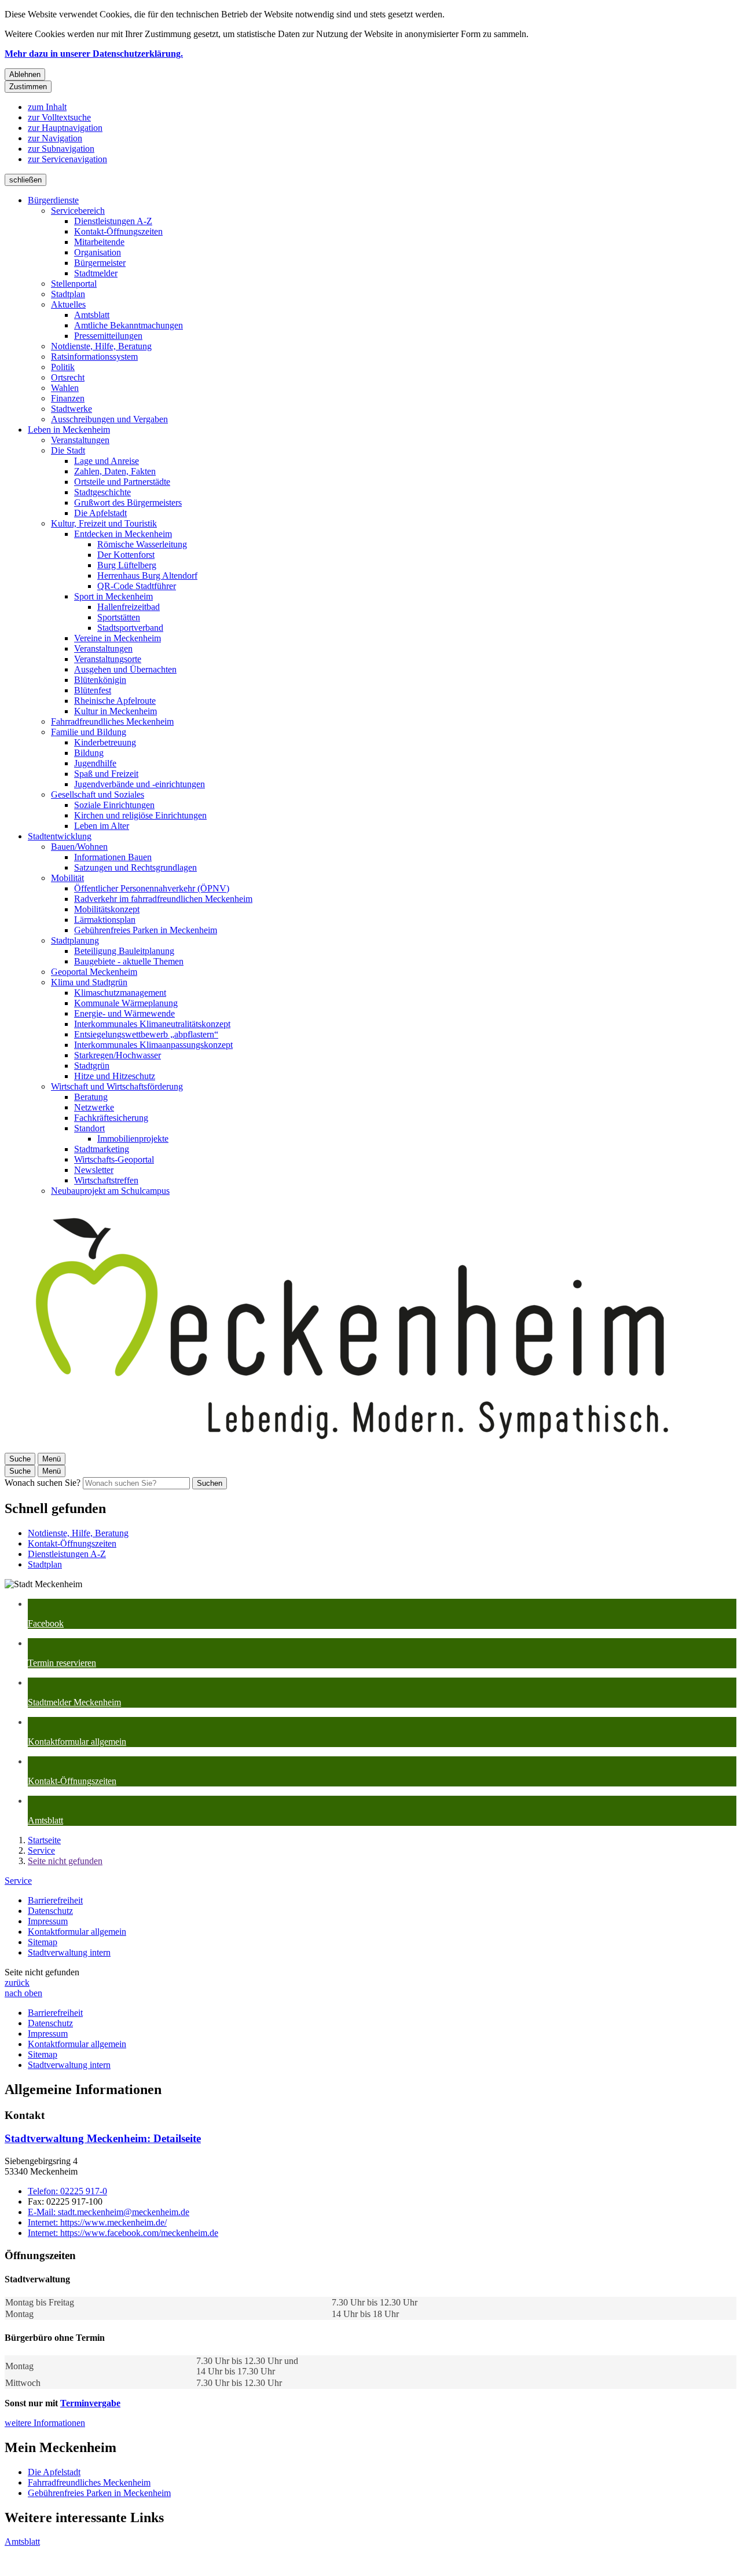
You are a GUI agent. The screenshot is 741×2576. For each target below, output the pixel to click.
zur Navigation (55, 138)
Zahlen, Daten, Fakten (115, 471)
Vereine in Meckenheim (118, 638)
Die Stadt (68, 450)
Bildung (89, 753)
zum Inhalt (47, 107)
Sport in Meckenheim (113, 596)
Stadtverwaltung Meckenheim (103, 2138)
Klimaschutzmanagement (120, 993)
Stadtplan (68, 294)
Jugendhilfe (95, 763)
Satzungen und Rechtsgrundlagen (135, 867)
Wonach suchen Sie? (43, 1483)
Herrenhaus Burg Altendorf (147, 576)
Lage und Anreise (107, 461)
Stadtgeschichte (102, 492)
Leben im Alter (102, 826)
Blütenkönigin (100, 680)
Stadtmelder (96, 273)
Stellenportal (74, 284)
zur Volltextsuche (59, 117)
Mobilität (67, 878)
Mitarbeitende (99, 242)
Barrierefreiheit (55, 1900)
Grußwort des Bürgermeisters (128, 503)
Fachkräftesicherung (111, 1118)
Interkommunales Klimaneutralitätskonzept (152, 1024)
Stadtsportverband (130, 628)
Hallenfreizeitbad (129, 607)
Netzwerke (94, 1107)
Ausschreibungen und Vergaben (109, 419)
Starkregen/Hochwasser (118, 1055)
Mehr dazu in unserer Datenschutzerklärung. (94, 54)
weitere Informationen (45, 2423)
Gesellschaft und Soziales (98, 794)
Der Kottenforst (126, 555)
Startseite (44, 1840)
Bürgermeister (100, 263)
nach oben (23, 1993)
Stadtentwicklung (60, 836)
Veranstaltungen (80, 440)
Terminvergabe (90, 2403)
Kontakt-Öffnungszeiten (118, 231)
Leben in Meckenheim (69, 430)
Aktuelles (68, 304)
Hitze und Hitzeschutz (115, 1076)
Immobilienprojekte (133, 1139)
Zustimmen (28, 87)
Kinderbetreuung (105, 742)
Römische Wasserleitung (142, 544)
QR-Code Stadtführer (137, 586)
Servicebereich (78, 211)
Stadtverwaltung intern (69, 1952)
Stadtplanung (75, 940)
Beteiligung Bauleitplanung (124, 951)
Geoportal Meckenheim (94, 972)
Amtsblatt (92, 315)
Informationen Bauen (113, 857)
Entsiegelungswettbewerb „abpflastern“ (146, 1034)
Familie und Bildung (89, 732)
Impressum (48, 1921)
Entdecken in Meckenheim (123, 534)
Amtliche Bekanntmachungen (129, 325)
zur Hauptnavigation (65, 128)
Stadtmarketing (102, 1149)
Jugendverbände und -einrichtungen (140, 784)
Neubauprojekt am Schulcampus (110, 1191)
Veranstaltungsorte (108, 659)
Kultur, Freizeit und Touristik (104, 523)
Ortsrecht (68, 377)
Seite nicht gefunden (65, 1861)
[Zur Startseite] (352, 1447)
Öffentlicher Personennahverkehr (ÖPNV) (152, 888)
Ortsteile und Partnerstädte (122, 482)
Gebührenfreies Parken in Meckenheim (146, 930)
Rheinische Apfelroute (115, 701)
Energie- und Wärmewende (124, 1013)
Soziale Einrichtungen (114, 805)
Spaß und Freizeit (106, 774)
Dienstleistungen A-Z (113, 221)
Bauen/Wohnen (79, 847)
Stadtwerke (71, 409)
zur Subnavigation (61, 149)
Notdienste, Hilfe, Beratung (101, 346)
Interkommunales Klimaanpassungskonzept (153, 1045)
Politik (63, 367)
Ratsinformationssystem (94, 357)
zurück (17, 1983)
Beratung (91, 1097)
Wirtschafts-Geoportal (114, 1159)
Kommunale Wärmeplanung (126, 1003)
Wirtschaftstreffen (106, 1180)
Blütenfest (93, 690)
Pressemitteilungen (108, 336)
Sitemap (43, 1942)
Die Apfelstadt (100, 513)
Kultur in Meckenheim (115, 711)
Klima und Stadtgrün (89, 982)
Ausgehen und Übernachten (125, 669)
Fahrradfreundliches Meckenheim (112, 721)
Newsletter (94, 1170)
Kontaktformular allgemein (77, 1932)
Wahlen (65, 388)
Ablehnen (25, 74)
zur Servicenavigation (67, 159)
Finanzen (68, 398)
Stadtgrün (92, 1066)
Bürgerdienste (53, 200)
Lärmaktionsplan (105, 920)
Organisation (98, 252)
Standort (89, 1128)
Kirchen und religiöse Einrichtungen (140, 815)
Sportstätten (119, 617)
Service (41, 1850)
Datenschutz (50, 1911)
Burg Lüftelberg (127, 565)
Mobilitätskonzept (107, 909)
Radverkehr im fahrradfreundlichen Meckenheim (163, 899)
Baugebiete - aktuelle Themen (129, 961)
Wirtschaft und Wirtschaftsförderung (117, 1086)
